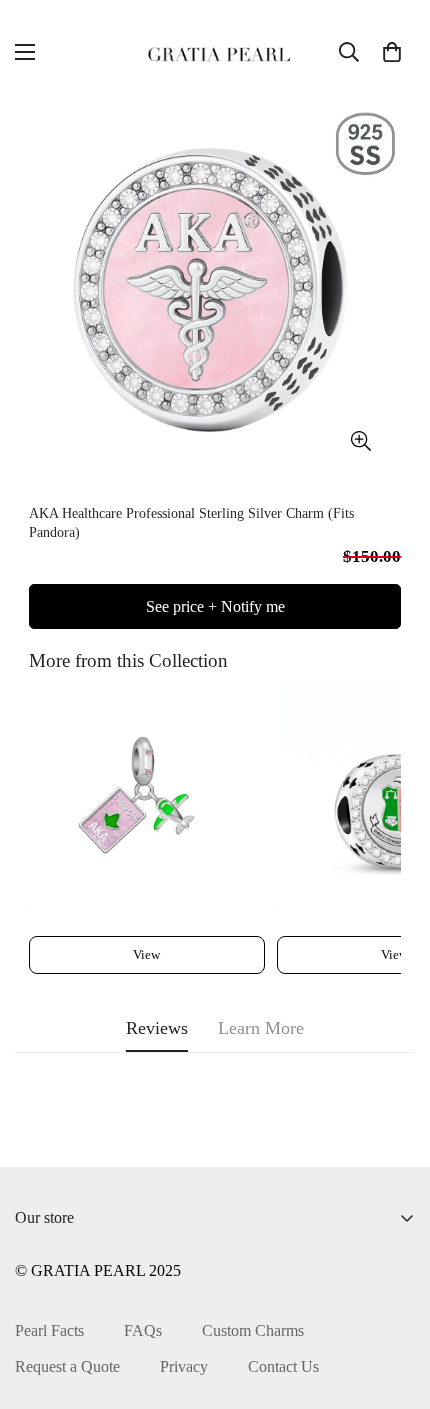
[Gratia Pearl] (215, 52)
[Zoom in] (360, 441)
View (146, 954)
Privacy (184, 1366)
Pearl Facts (49, 1330)
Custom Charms (253, 1330)
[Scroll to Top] (394, 1303)
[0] (392, 52)
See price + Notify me (215, 606)
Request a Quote (67, 1366)
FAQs (143, 1330)
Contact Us (283, 1366)
